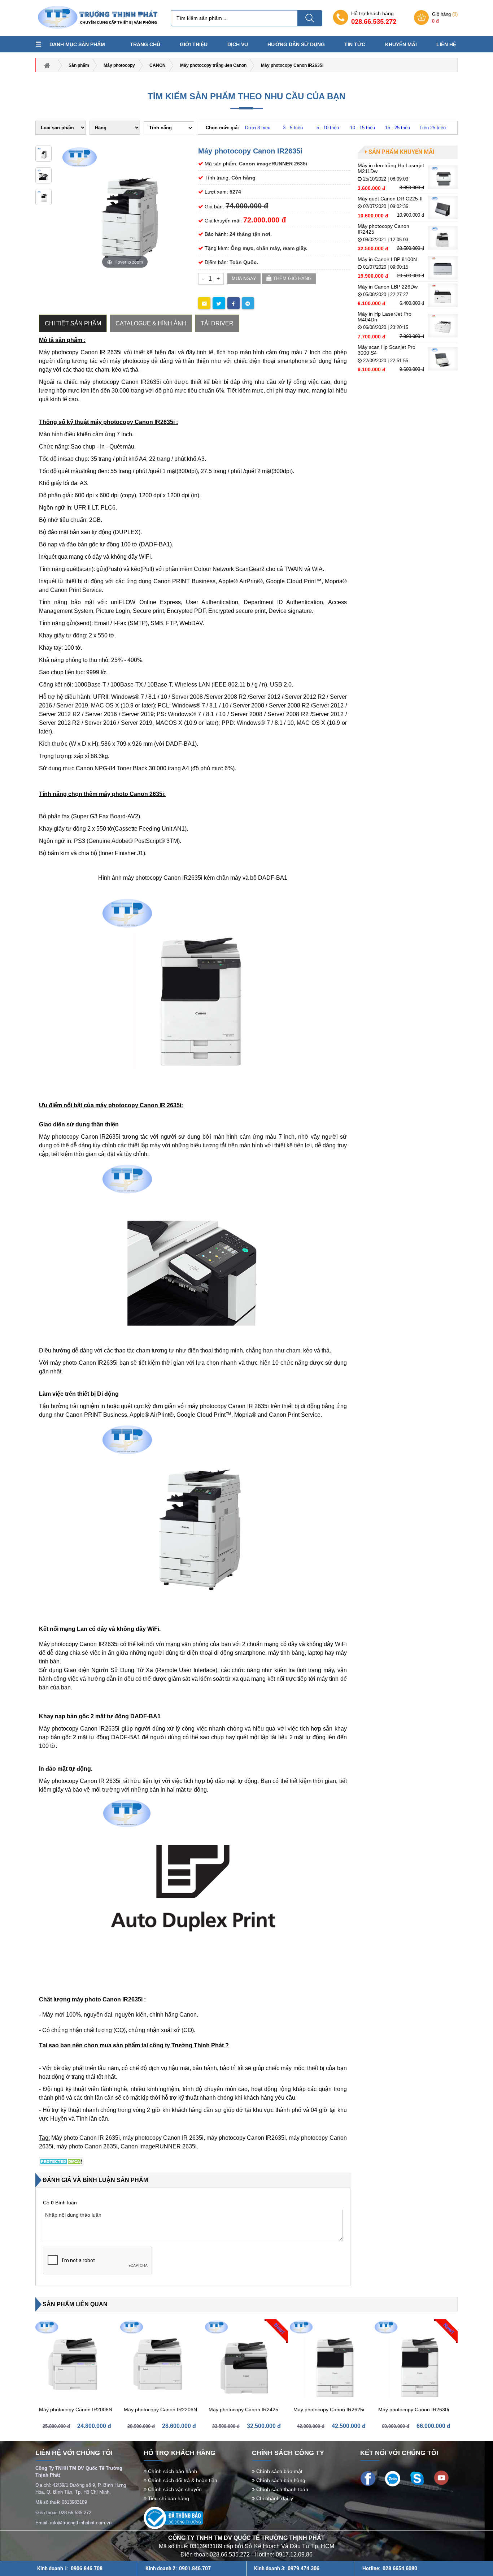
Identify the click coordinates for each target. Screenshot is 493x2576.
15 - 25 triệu (398, 128)
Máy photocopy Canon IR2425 (243, 2410)
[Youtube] (441, 2477)
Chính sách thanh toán (282, 2489)
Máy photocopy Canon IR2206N (160, 2410)
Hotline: (390, 2568)
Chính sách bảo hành (172, 2471)
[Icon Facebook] (368, 2478)
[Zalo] (392, 2478)
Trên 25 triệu (433, 128)
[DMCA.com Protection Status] (61, 2161)
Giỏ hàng (445, 18)
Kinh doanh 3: (287, 2568)
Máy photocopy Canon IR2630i (414, 2410)
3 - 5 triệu (293, 128)
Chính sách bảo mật (279, 2471)
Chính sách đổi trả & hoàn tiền (182, 2480)
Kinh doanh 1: (70, 2568)
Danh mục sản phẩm (77, 44)
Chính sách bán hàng (280, 2480)
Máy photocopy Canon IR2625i (329, 2410)
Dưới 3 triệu (258, 128)
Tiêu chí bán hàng (168, 2498)
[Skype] (417, 2478)
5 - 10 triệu (328, 128)
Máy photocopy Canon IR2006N (76, 2410)
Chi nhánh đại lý (274, 2498)
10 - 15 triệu (363, 128)
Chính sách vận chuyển (174, 2489)
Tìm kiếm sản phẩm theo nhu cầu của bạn (247, 96)
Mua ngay (244, 279)
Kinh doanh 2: (178, 2568)
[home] (97, 18)
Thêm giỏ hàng (292, 279)
